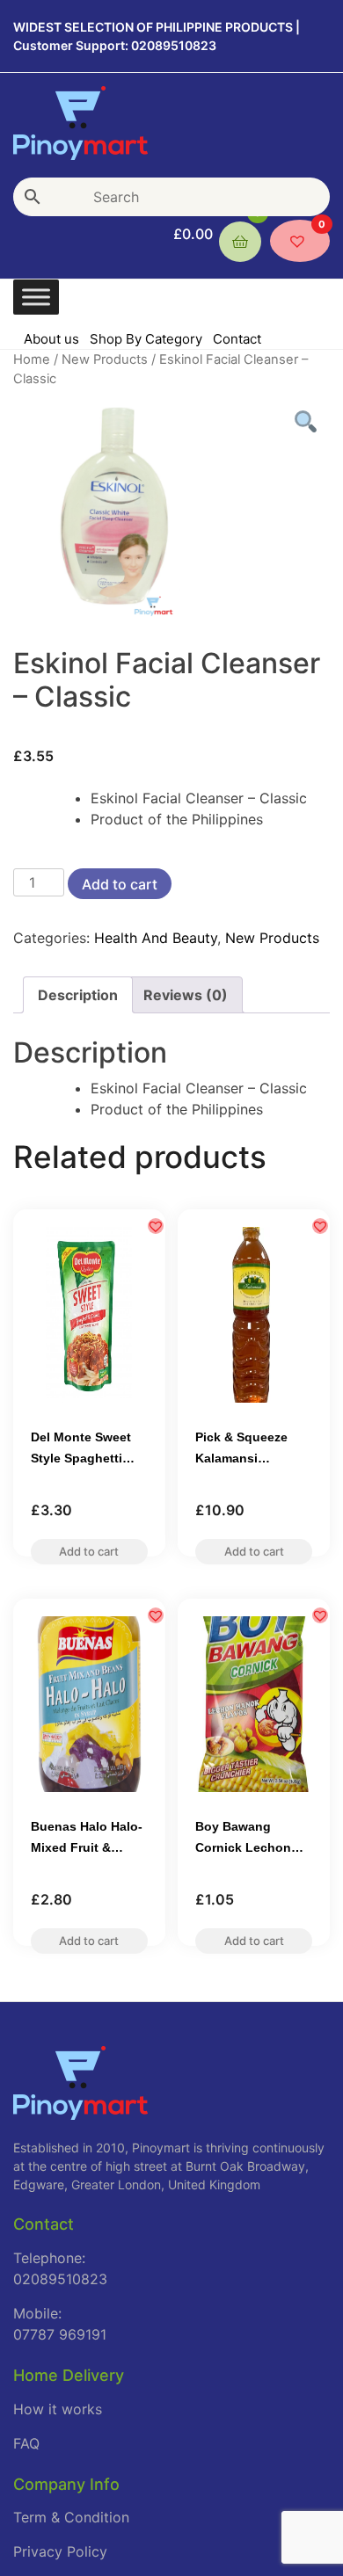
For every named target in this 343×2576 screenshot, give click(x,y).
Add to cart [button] (89, 1557)
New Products (105, 359)
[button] (156, 1226)
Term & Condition (71, 2517)
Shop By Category (146, 339)
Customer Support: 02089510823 (115, 45)
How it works (58, 2409)
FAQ (26, 2443)
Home (32, 359)
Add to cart (120, 884)
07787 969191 (60, 2334)
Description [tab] (78, 995)
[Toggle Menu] (36, 297)
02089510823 (60, 2279)
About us (51, 339)
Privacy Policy (60, 2551)
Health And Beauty (156, 938)
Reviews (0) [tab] (186, 995)
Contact (237, 339)
